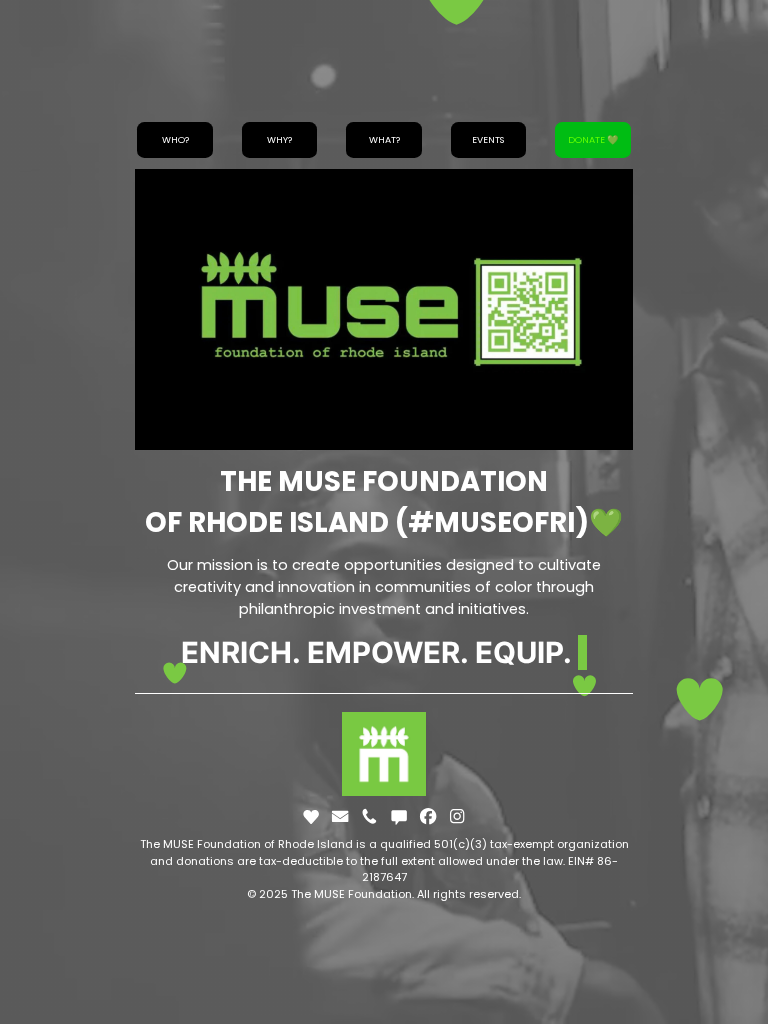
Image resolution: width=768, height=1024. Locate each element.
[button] (311, 816)
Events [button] (488, 139)
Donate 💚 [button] (593, 139)
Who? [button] (175, 139)
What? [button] (384, 139)
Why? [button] (279, 139)
